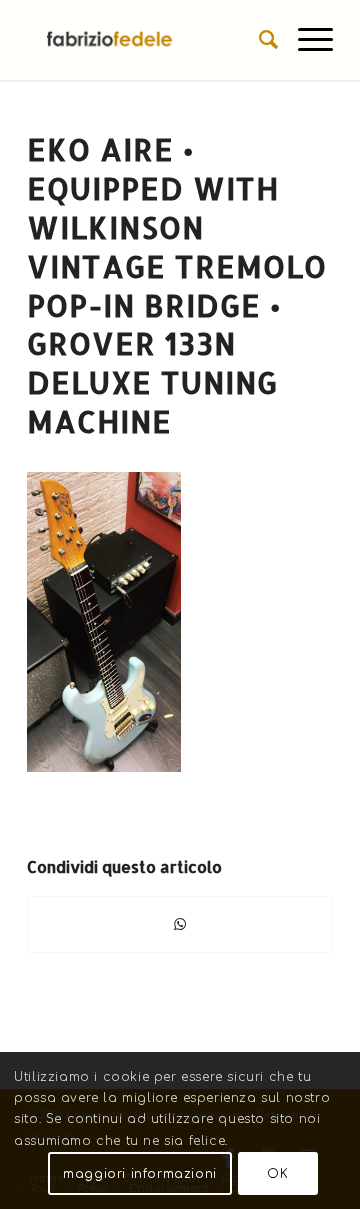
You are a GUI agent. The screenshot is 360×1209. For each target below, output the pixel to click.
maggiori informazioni (140, 1174)
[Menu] (305, 40)
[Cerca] (258, 40)
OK (277, 1174)
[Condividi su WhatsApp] (180, 924)
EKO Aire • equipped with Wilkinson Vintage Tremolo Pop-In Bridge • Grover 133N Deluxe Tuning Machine (177, 285)
